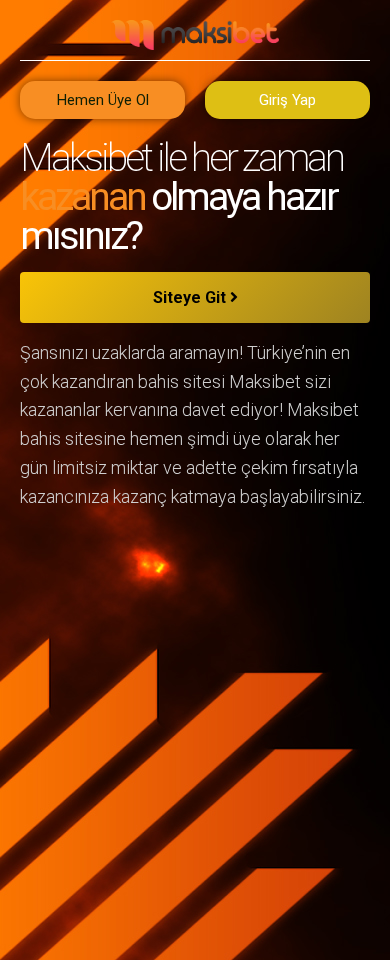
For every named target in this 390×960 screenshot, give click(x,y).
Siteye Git (191, 297)
